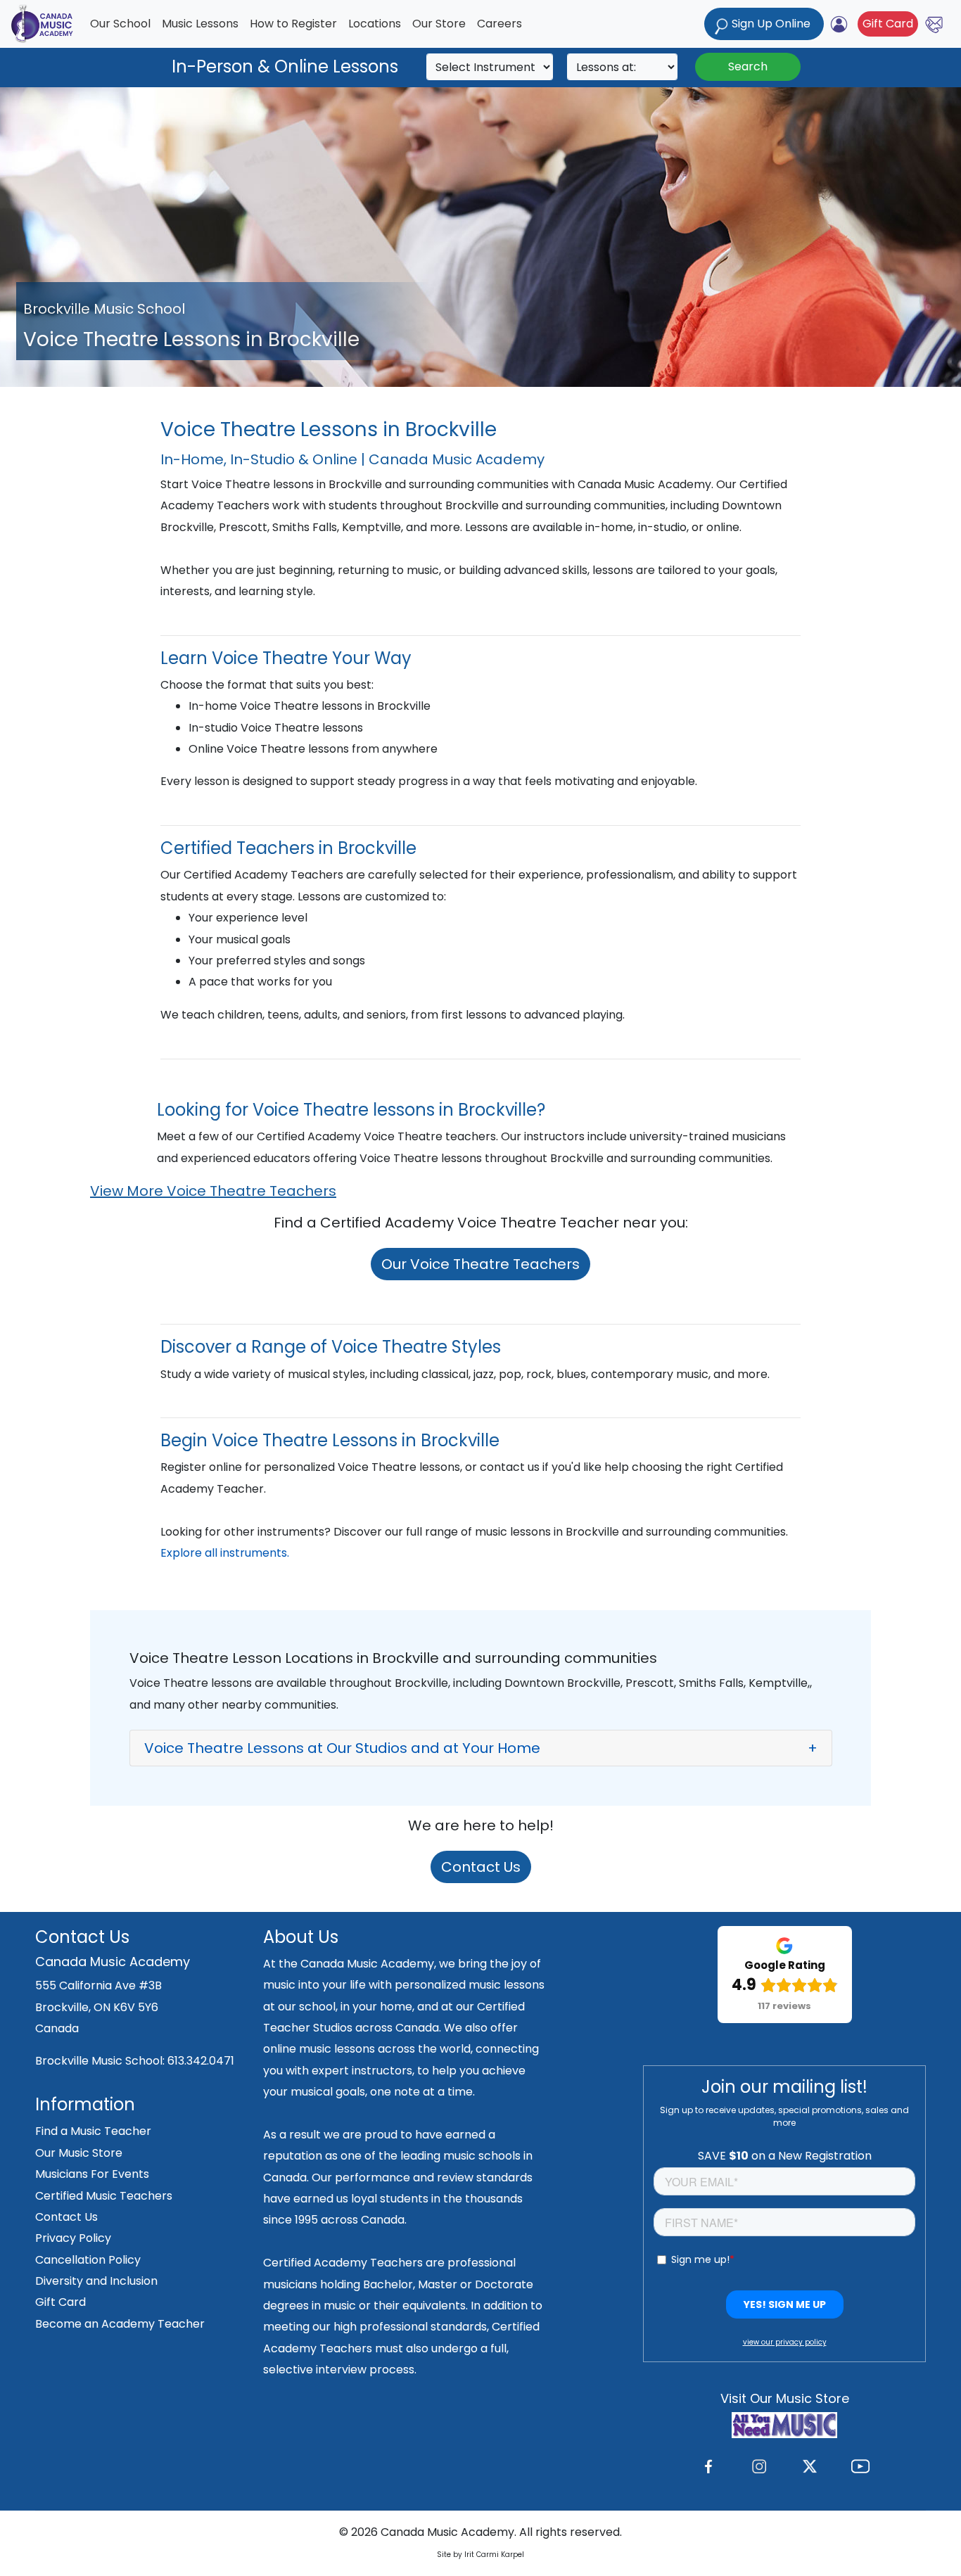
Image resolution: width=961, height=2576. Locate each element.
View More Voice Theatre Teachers (213, 1191)
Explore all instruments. (225, 1553)
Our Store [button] (439, 24)
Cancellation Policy (88, 2260)
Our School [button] (120, 24)
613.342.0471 (201, 2061)
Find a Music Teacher (93, 2131)
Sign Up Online (771, 24)
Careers (499, 24)
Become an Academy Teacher (120, 2324)
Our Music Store (79, 2153)
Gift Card (888, 24)
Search (748, 66)
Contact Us (481, 1867)
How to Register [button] (293, 24)
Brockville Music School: (101, 2061)
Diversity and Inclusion (96, 2281)
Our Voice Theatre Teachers (480, 1264)
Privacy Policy (73, 2238)
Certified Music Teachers (104, 2196)
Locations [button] (375, 24)
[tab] (481, 1748)
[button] (481, 1748)
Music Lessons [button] (200, 24)
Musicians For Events (92, 2174)
